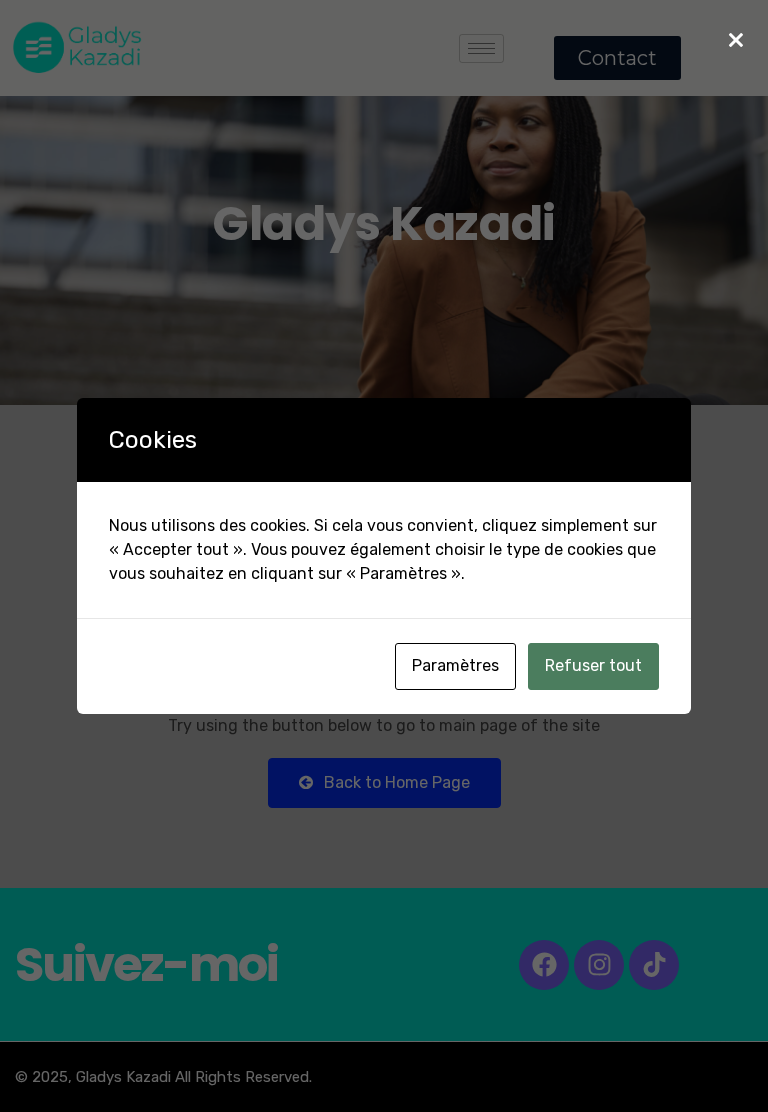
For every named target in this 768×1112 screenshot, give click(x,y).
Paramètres (455, 665)
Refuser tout (593, 665)
